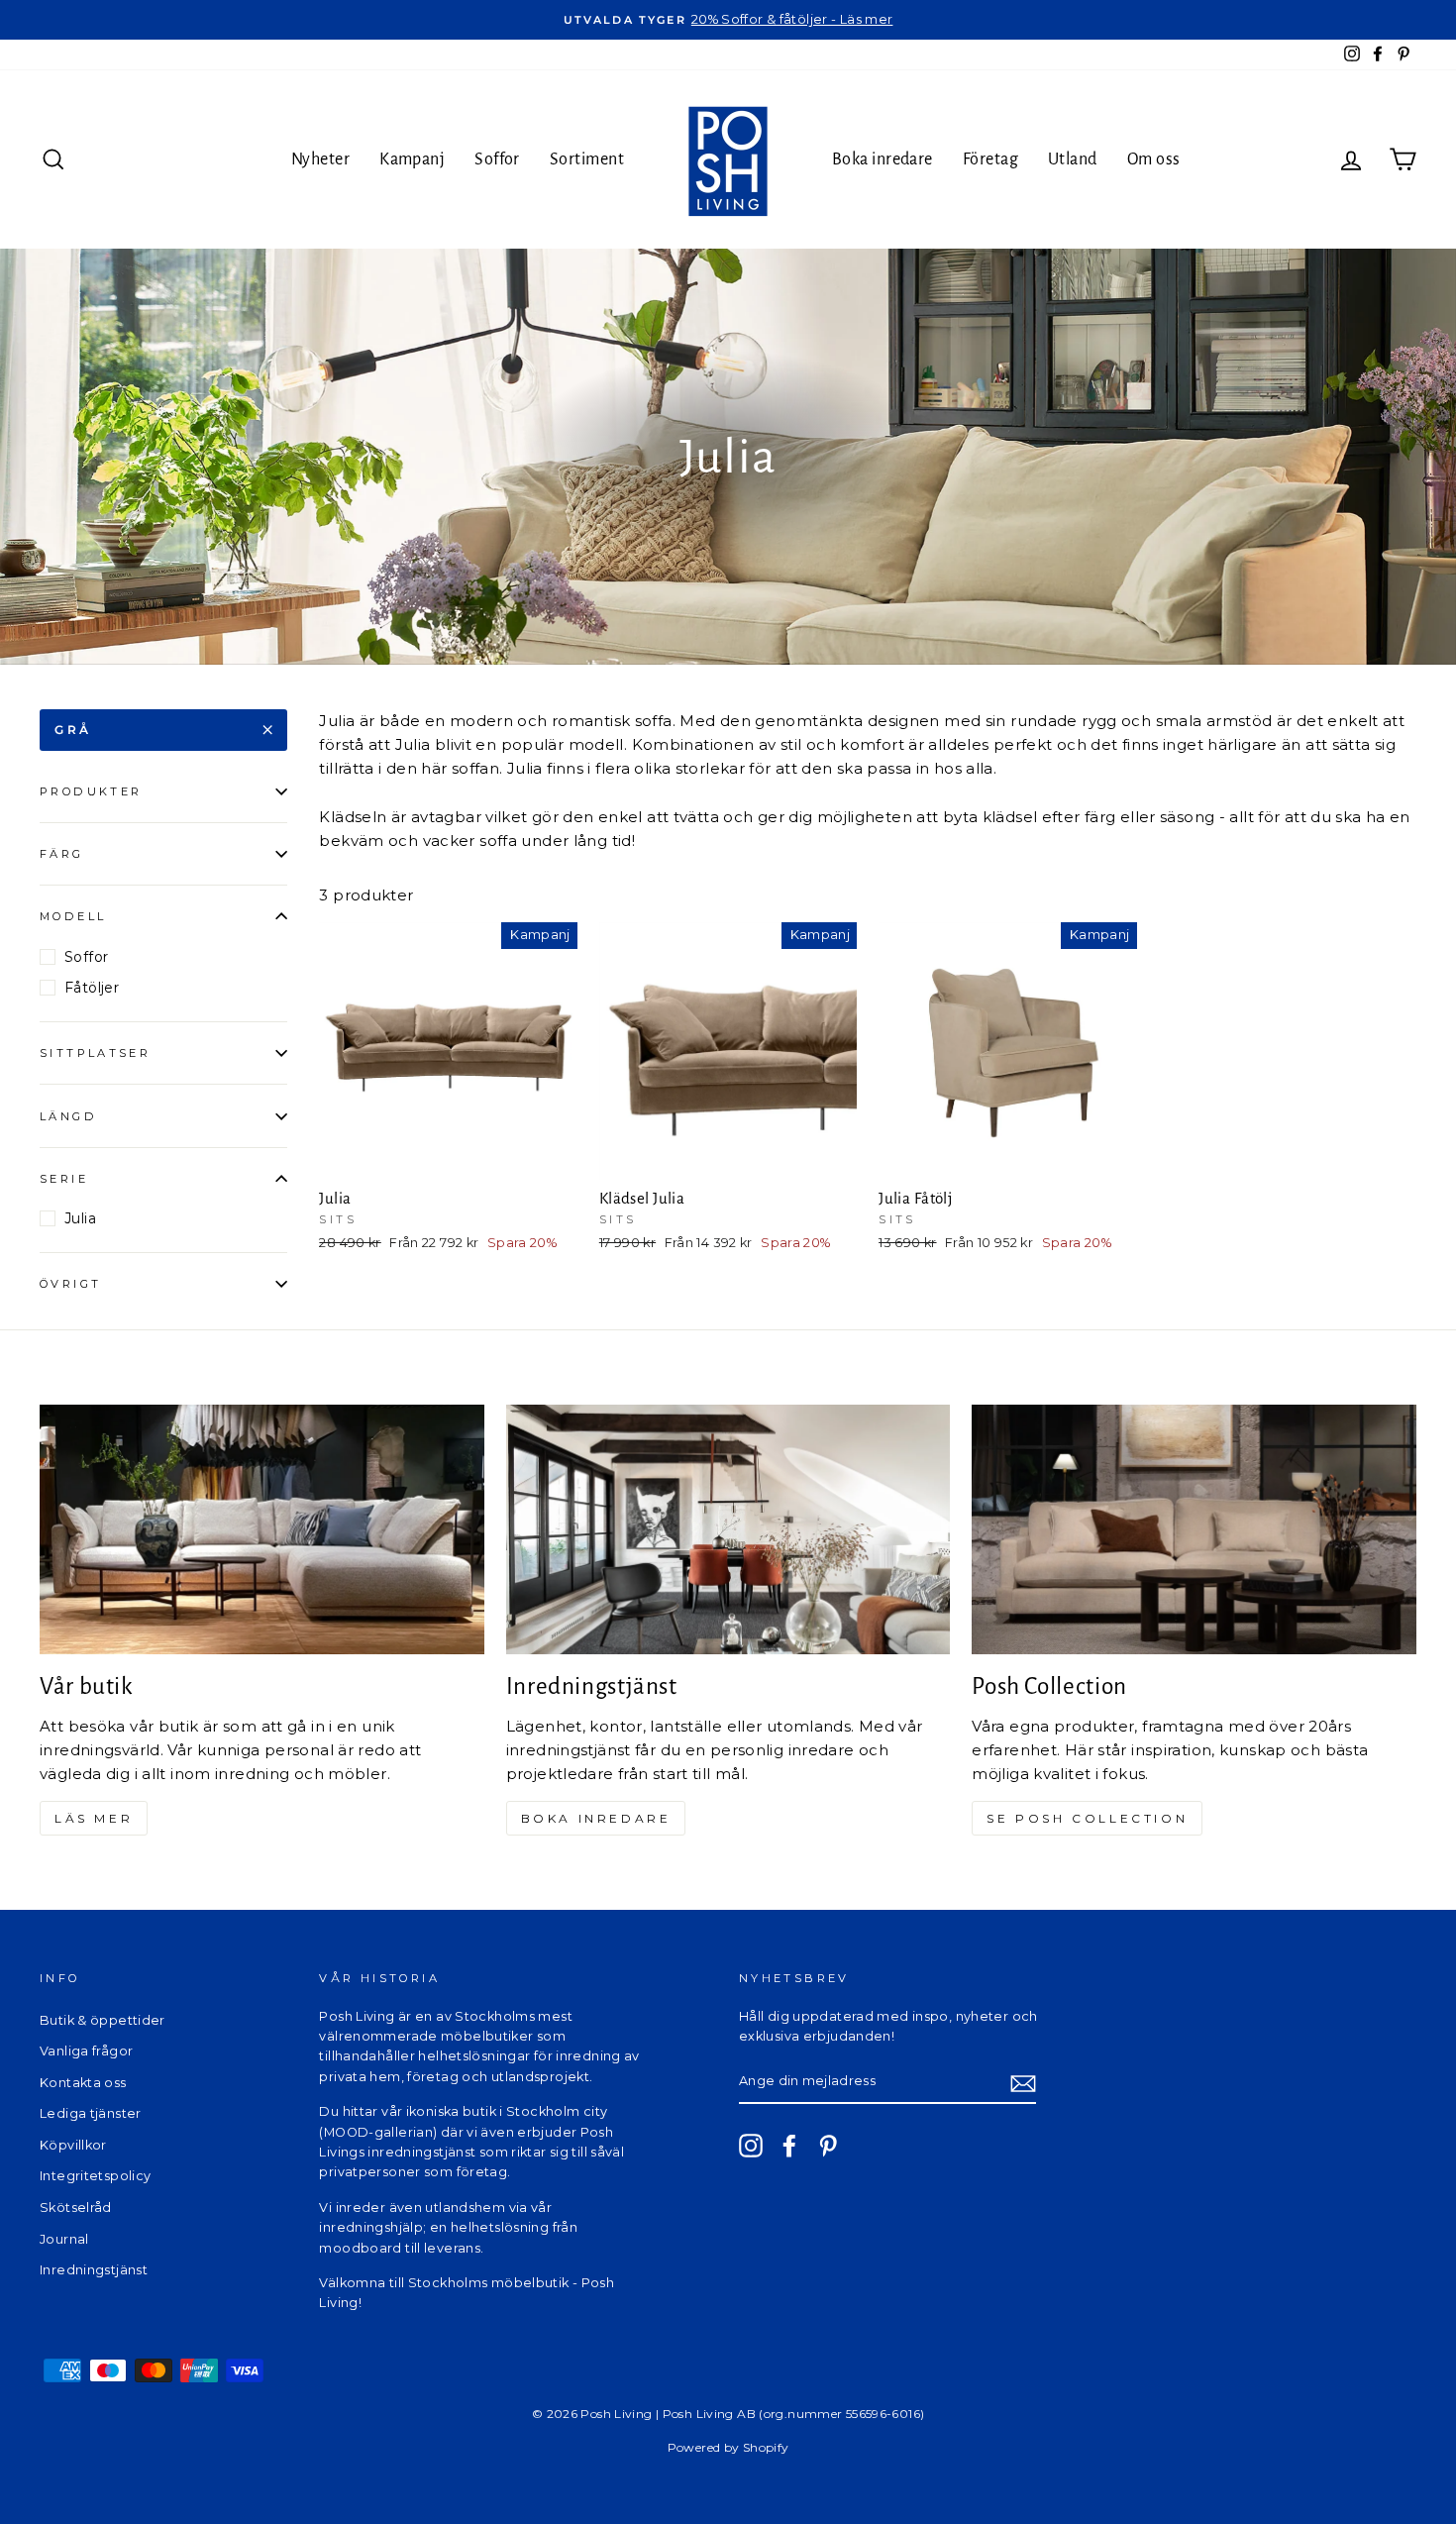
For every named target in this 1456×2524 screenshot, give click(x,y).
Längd (68, 1116)
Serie (64, 1179)
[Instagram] (751, 2146)
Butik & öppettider (103, 2020)
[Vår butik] (262, 1529)
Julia (80, 1218)
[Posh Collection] (1194, 1529)
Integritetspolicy (95, 2176)
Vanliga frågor (86, 2051)
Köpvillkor (73, 2145)
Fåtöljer (92, 988)
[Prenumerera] (1023, 2083)
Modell (73, 916)
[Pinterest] (828, 2146)
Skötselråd (76, 2208)
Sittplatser (95, 1053)
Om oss (1154, 159)
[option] (728, 20)
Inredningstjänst (94, 2270)
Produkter (91, 791)
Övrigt (70, 1284)
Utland (1073, 159)
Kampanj (412, 159)
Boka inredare (883, 159)
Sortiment (587, 159)
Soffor (497, 159)
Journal (64, 2239)
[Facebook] (789, 2146)
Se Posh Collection (1087, 1818)
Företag (990, 159)
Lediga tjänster (91, 2113)
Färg (62, 854)
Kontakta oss (83, 2083)
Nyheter (320, 159)
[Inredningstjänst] (728, 1529)
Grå (73, 730)
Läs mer (94, 1818)
